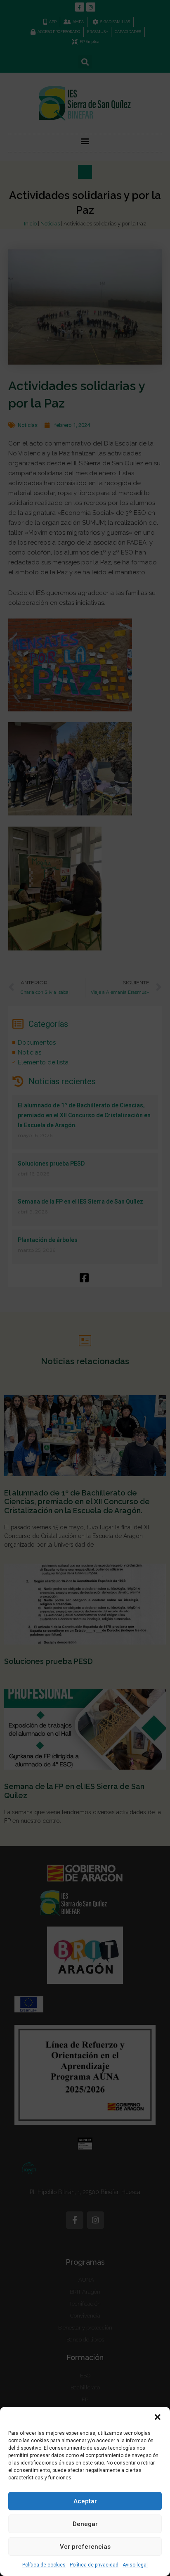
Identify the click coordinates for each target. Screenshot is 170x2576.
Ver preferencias (85, 2547)
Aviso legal (135, 2565)
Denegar (85, 2524)
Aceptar (85, 2501)
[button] (158, 2417)
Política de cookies (44, 2565)
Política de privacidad (94, 2565)
